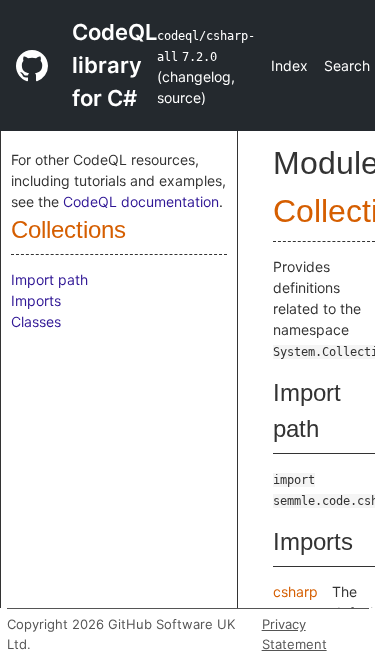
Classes (36, 321)
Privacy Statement (294, 634)
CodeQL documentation (141, 201)
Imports (36, 300)
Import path (49, 279)
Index (289, 65)
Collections (68, 229)
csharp (295, 591)
